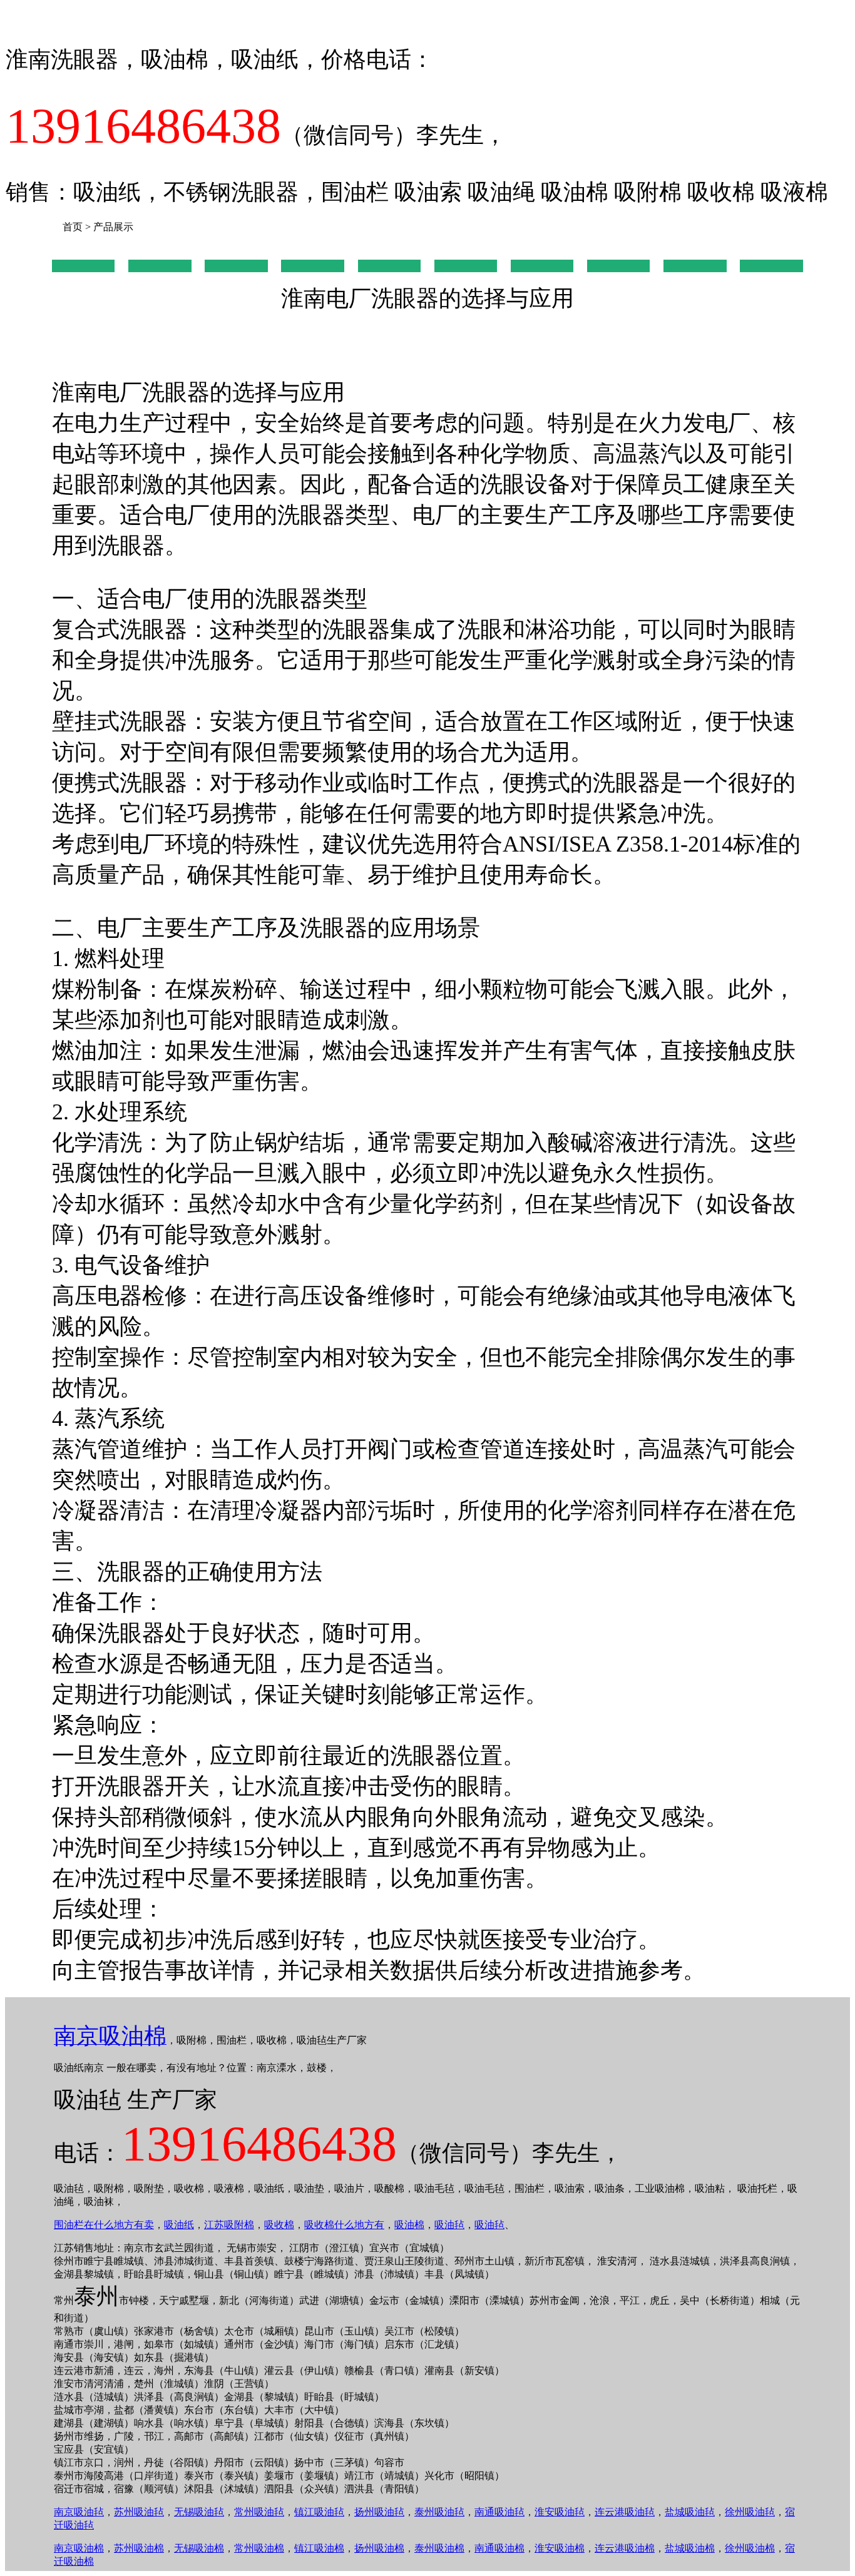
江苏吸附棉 (229, 2225)
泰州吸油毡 (439, 2512)
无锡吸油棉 (199, 2548)
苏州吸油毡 (139, 2512)
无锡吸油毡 (199, 2512)
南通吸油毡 (499, 2512)
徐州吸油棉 (750, 2548)
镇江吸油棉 (319, 2548)
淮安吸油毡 (560, 2512)
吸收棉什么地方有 (344, 2225)
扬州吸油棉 (379, 2548)
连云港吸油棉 (625, 2548)
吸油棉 (409, 2225)
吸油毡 (449, 2225)
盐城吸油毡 (690, 2512)
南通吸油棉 (499, 2548)
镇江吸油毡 (319, 2512)
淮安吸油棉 (560, 2548)
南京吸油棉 (79, 2548)
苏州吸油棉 (139, 2548)
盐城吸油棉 (690, 2548)
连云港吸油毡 (625, 2512)
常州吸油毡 (259, 2512)
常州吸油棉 (259, 2548)
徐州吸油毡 (750, 2512)
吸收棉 (279, 2225)
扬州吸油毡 (379, 2512)
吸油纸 (179, 2225)
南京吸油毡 (79, 2512)
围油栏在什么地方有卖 (104, 2225)
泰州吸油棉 (439, 2548)
